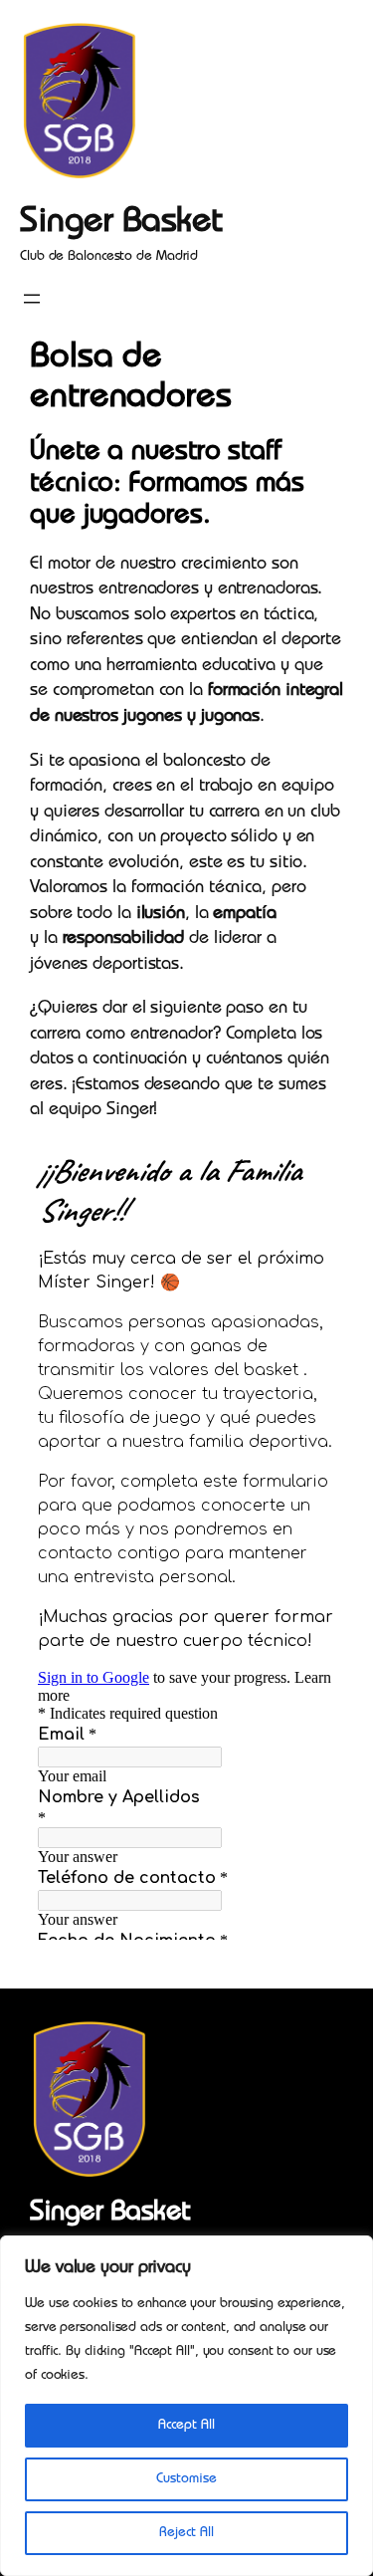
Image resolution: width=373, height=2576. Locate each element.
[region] (186, 2406)
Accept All (186, 2426)
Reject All (186, 2533)
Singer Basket (121, 224)
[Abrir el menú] (32, 299)
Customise (186, 2479)
